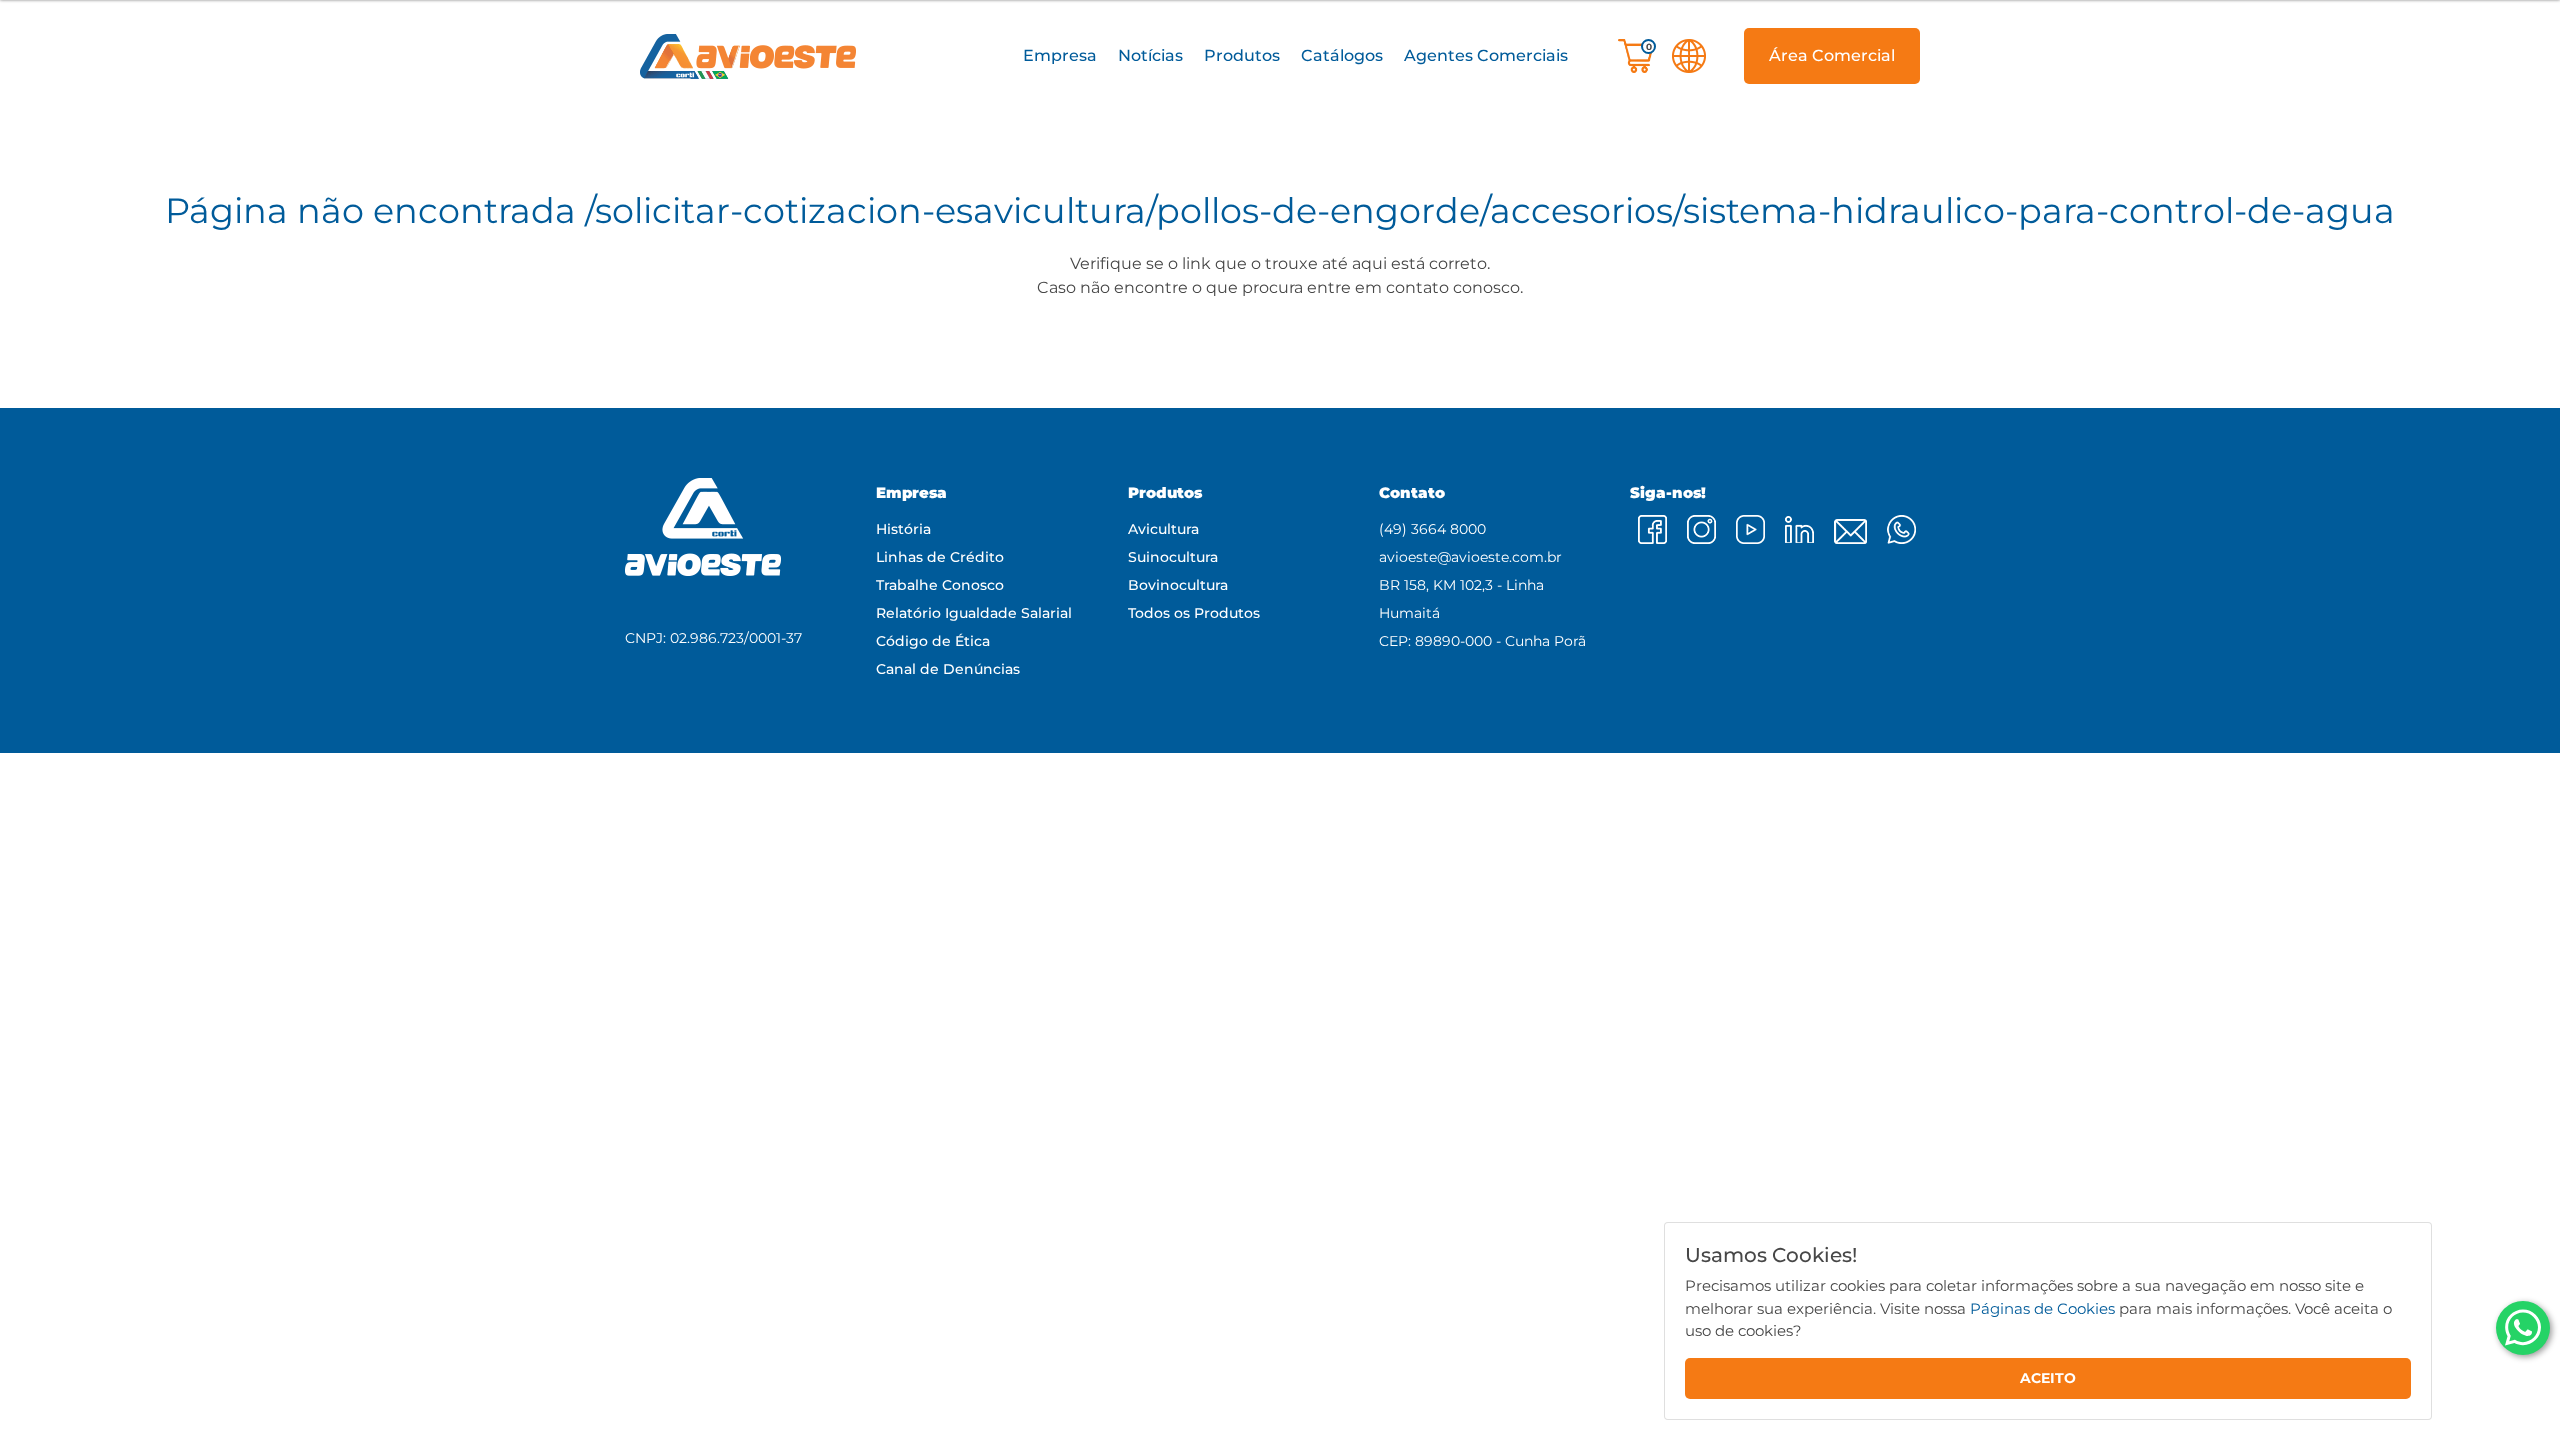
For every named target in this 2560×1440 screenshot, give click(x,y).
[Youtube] (1750, 529)
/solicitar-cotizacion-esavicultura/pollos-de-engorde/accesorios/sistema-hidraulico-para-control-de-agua (1490, 210)
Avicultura (1163, 529)
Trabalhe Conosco (940, 585)
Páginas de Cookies (2042, 1307)
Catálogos (1342, 55)
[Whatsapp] (2523, 1328)
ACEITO (2048, 1378)
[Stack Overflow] (1850, 531)
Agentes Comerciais (1486, 55)
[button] (1059, 56)
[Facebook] (1652, 529)
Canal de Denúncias (948, 669)
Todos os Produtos (1194, 613)
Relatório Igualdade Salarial (974, 613)
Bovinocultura (1178, 585)
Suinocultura (1173, 557)
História (903, 529)
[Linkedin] (1799, 529)
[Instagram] (1701, 529)
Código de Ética (933, 641)
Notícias (1150, 55)
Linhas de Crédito (940, 557)
